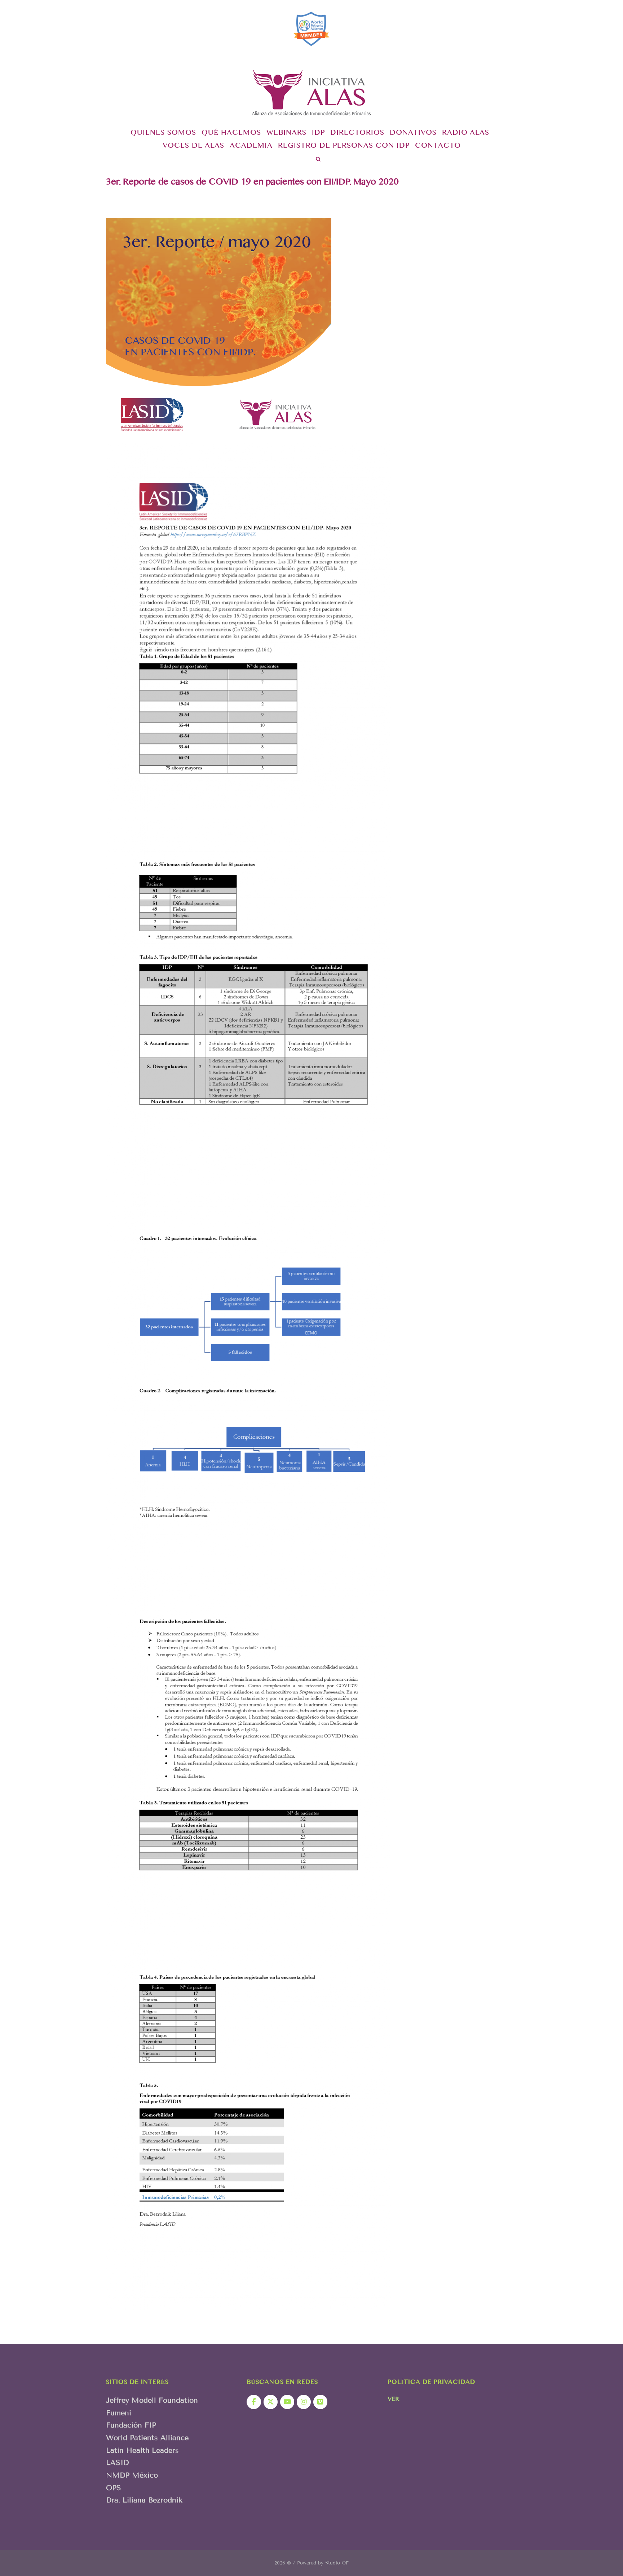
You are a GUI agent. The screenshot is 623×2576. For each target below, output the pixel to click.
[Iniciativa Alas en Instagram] (304, 2402)
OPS (114, 2488)
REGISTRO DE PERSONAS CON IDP (344, 147)
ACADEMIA (251, 147)
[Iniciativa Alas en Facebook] (254, 2402)
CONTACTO (438, 147)
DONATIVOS (413, 134)
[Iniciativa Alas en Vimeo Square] (320, 2402)
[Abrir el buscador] (318, 160)
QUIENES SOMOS (163, 134)
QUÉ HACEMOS (231, 134)
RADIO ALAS (466, 134)
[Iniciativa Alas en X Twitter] (271, 2402)
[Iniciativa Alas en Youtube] (287, 2402)
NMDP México (132, 2475)
